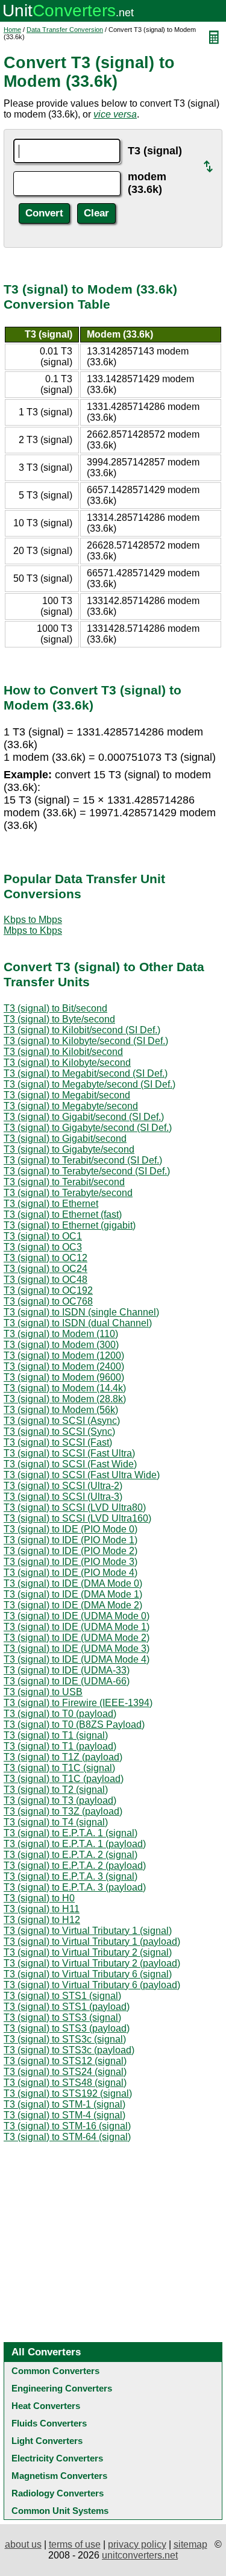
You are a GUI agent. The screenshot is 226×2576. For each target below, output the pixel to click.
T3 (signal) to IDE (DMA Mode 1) (73, 1594)
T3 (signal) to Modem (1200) (64, 1356)
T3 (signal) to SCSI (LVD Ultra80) (75, 1507)
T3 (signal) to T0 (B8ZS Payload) (74, 1724)
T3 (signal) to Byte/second (59, 1019)
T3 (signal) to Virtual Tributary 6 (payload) (92, 1985)
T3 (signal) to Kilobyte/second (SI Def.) (86, 1041)
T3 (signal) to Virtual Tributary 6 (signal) (88, 1974)
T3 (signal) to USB (43, 1692)
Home (12, 30)
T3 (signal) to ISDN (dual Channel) (78, 1323)
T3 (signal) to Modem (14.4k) (65, 1388)
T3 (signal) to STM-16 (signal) (67, 2126)
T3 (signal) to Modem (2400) (64, 1366)
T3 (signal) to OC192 (48, 1290)
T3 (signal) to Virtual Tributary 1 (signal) (88, 1931)
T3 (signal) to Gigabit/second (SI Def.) (84, 1117)
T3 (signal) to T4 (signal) (56, 1822)
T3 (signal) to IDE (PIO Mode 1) (71, 1540)
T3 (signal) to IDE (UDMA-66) (67, 1681)
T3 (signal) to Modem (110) (61, 1334)
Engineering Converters (62, 2388)
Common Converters (55, 2371)
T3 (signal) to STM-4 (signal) (64, 2115)
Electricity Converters (57, 2458)
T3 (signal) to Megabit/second (67, 1095)
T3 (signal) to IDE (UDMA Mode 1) (77, 1627)
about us (23, 2544)
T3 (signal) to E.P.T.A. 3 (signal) (71, 1876)
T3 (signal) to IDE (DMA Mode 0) (73, 1583)
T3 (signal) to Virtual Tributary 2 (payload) (92, 1963)
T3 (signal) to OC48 (46, 1280)
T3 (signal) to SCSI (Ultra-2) (63, 1486)
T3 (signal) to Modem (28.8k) (65, 1399)
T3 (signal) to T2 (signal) (56, 1790)
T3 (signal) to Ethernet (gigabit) (70, 1225)
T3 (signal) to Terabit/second (64, 1182)
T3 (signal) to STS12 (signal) (65, 2061)
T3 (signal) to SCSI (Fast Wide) (70, 1464)
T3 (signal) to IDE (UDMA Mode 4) (77, 1659)
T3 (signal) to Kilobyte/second (67, 1063)
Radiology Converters (58, 2493)
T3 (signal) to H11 (42, 1909)
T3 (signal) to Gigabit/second (65, 1138)
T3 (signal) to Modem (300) (61, 1345)
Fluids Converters (49, 2423)
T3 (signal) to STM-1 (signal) (64, 2104)
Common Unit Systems (60, 2511)
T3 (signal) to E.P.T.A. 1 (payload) (75, 1844)
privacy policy (137, 2544)
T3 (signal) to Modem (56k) (61, 1410)
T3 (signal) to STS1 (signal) (62, 1996)
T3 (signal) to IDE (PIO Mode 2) (71, 1551)
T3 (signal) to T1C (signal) (59, 1768)
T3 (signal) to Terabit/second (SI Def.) (83, 1160)
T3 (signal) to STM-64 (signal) (67, 2137)
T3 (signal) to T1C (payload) (64, 1779)
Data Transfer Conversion (65, 30)
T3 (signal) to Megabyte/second (71, 1106)
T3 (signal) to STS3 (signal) (62, 2017)
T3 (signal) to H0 (39, 1898)
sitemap (190, 2544)
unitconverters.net (140, 2555)
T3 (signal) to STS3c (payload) (69, 2050)
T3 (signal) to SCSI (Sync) (59, 1431)
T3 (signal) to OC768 (48, 1301)
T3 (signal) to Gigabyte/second (69, 1149)
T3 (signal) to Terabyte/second (68, 1193)
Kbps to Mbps (33, 920)
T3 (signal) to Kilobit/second (63, 1052)
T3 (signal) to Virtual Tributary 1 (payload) (92, 1941)
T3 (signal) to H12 (42, 1920)
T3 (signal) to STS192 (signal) (68, 2093)
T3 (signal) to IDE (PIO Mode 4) (71, 1573)
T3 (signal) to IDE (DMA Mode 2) (73, 1605)
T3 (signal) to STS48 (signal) (65, 2083)
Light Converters (47, 2441)
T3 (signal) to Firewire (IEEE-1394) (78, 1703)
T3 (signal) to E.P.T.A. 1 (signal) (71, 1833)
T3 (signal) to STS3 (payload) (67, 2028)
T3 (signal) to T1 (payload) (60, 1746)
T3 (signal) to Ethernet (51, 1204)
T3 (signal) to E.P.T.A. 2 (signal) (71, 1855)
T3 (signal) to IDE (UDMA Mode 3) (77, 1649)
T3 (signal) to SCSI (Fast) (58, 1442)
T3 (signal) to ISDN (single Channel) (81, 1312)
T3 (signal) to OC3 (43, 1247)
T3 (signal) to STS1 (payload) (67, 2007)
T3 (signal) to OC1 (43, 1236)
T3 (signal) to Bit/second (55, 1008)
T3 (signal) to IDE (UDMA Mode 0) (77, 1616)
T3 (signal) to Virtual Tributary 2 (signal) (88, 1952)
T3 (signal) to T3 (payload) (60, 1800)
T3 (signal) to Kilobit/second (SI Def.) (82, 1030)
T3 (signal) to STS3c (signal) (65, 2039)
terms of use (75, 2544)
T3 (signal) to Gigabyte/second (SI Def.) (88, 1128)
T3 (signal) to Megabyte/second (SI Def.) (89, 1084)
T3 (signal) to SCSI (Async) (62, 1421)
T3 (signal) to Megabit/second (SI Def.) (86, 1073)
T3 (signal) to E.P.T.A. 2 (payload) (75, 1866)
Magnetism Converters (59, 2476)
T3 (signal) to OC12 (46, 1258)
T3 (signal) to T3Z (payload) (63, 1811)
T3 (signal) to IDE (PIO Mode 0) (71, 1529)
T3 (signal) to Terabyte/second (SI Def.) (87, 1171)
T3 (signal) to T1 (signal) (56, 1735)
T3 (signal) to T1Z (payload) (63, 1757)
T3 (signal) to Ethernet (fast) (63, 1214)
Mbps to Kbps (33, 931)
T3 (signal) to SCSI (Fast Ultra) (69, 1453)
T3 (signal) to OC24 (46, 1269)
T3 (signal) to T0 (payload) (60, 1714)
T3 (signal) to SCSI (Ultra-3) (63, 1497)
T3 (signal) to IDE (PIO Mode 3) (71, 1562)
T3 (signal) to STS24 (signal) (65, 2072)
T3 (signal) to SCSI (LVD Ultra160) (77, 1518)
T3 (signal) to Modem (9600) (64, 1377)
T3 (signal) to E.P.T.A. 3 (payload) (75, 1887)
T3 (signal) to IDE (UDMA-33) (67, 1670)
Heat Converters (46, 2406)
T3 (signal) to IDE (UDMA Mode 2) (77, 1638)
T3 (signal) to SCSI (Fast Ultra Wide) (82, 1475)
